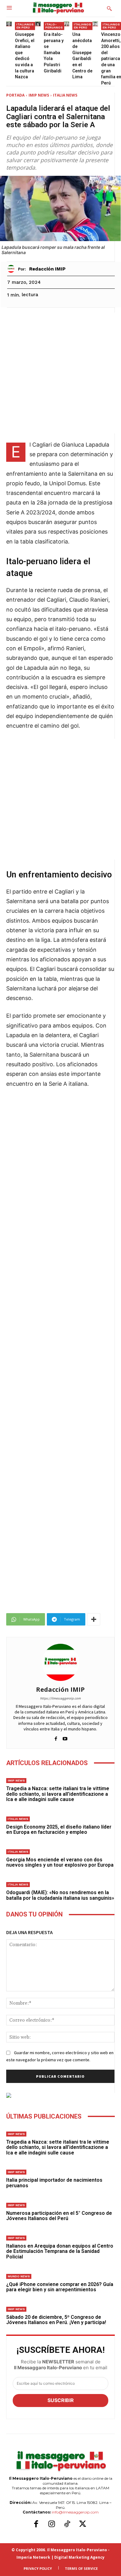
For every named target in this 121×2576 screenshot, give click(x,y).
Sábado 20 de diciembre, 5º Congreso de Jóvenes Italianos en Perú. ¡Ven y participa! (56, 2320)
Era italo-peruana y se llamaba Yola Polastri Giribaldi (54, 53)
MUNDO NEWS (19, 2276)
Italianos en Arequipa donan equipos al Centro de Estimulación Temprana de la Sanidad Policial (60, 2251)
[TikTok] (67, 2524)
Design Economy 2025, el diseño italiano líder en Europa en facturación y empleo (59, 1830)
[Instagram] (52, 2524)
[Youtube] (65, 1737)
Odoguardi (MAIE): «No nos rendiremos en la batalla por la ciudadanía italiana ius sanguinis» (60, 1895)
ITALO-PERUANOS (54, 26)
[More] (94, 1619)
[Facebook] (56, 1737)
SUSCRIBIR (61, 2400)
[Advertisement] (60, 373)
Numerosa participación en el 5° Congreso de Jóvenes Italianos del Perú (59, 2216)
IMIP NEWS (39, 95)
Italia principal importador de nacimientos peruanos (54, 2183)
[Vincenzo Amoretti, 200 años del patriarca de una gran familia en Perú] (95, 24)
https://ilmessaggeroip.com (60, 1698)
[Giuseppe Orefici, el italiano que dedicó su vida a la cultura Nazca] (9, 24)
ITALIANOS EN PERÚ (25, 26)
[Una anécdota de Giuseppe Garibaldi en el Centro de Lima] (66, 24)
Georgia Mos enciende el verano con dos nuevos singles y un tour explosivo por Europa (60, 1862)
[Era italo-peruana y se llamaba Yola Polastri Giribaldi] (38, 24)
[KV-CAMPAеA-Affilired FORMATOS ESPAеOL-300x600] (60, 2095)
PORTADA (15, 95)
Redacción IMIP (47, 269)
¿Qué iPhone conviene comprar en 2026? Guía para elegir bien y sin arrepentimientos (60, 2287)
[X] (83, 2524)
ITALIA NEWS (65, 95)
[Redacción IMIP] (13, 269)
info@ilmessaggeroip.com (75, 2512)
